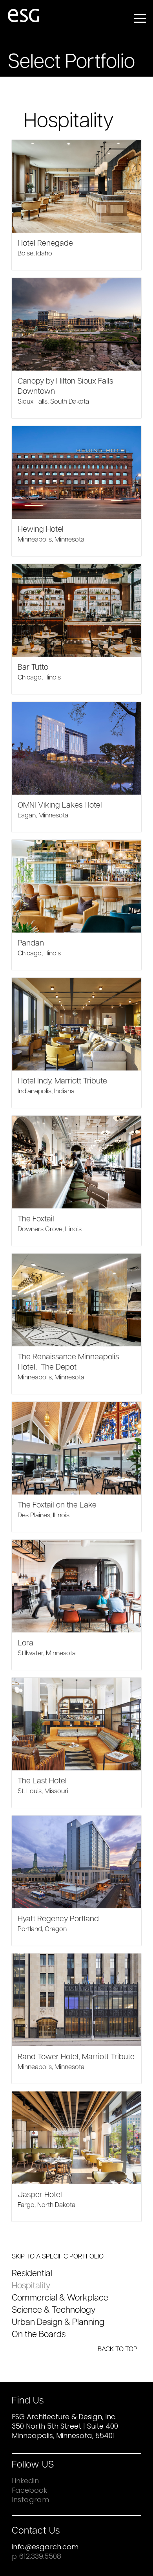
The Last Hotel (42, 1781)
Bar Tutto (33, 668)
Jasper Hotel (40, 2195)
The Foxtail (36, 1219)
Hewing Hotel (41, 530)
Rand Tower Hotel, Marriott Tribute (76, 2057)
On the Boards (39, 2335)
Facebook (29, 2491)
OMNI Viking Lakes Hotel (60, 806)
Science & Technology (54, 2311)
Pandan (31, 944)
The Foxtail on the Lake (57, 1506)
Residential (32, 2274)
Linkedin (25, 2482)
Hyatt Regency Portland (58, 1919)
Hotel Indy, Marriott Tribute (62, 1081)
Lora (25, 1643)
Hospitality (31, 2286)
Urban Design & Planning (58, 2323)
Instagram (30, 2501)
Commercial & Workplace (60, 2298)
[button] (140, 17)
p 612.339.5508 (36, 2557)
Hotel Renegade (45, 244)
